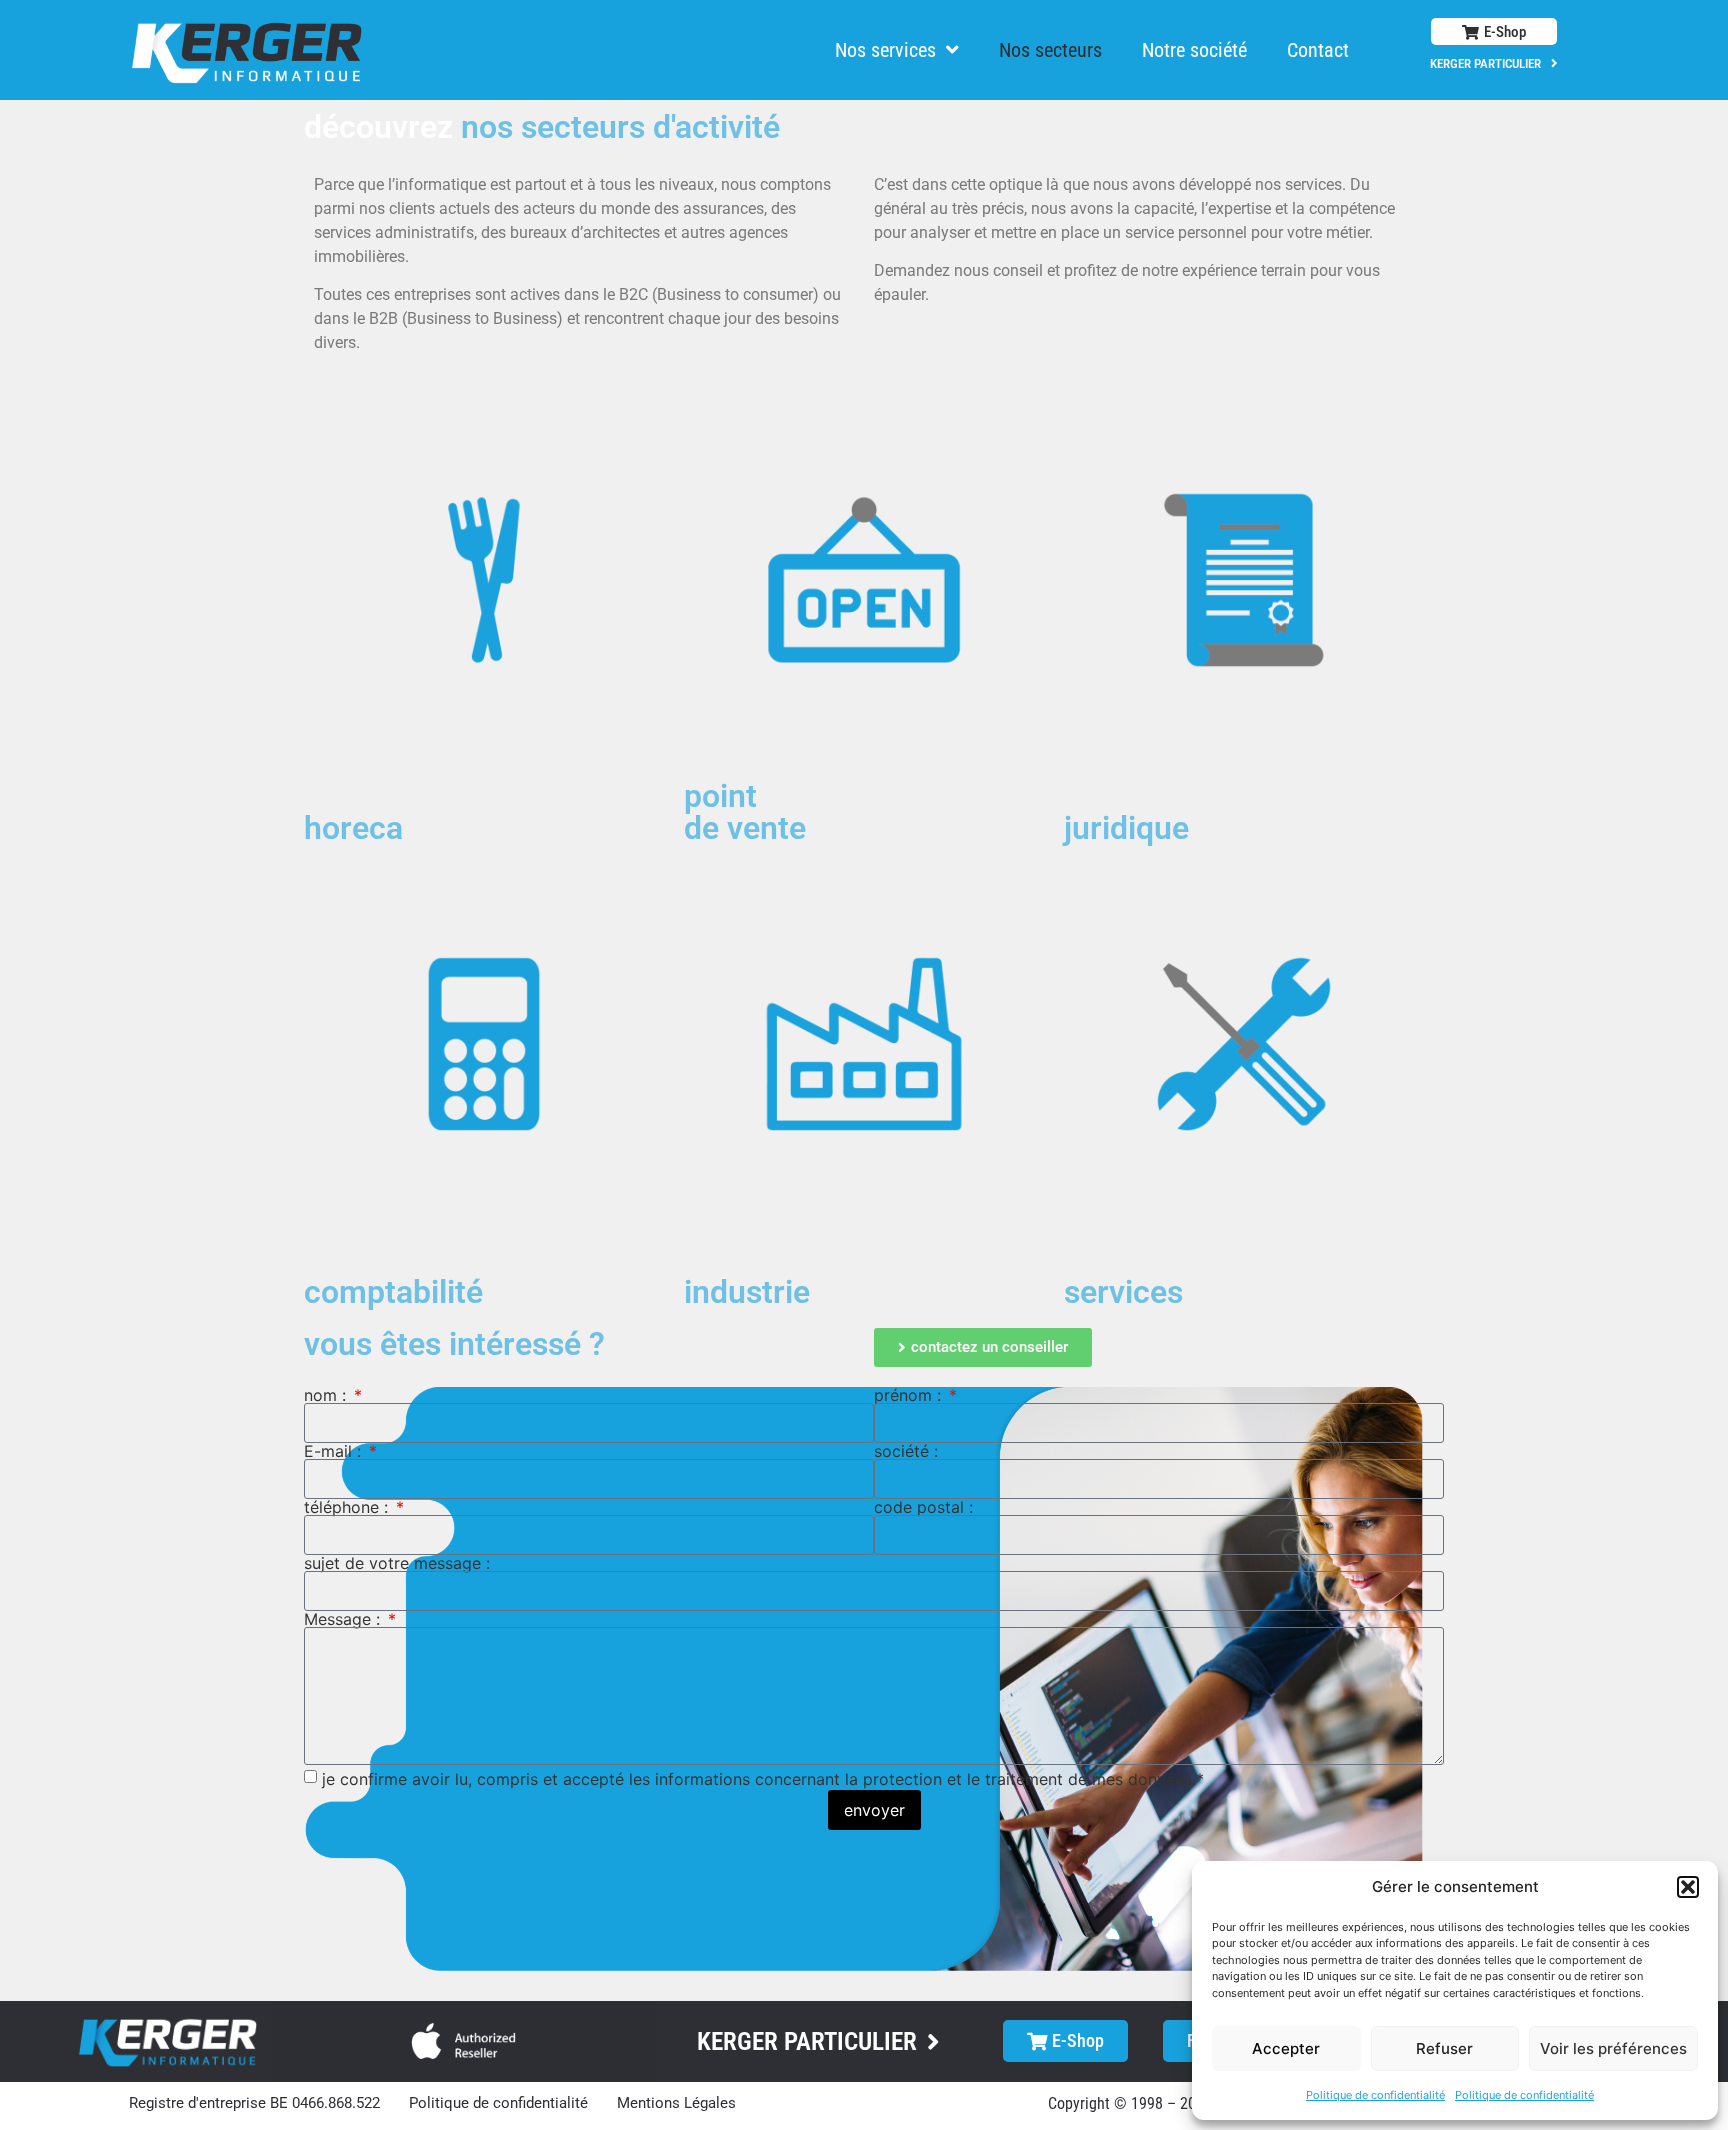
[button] (1688, 1887)
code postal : (923, 1507)
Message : (344, 1619)
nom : (327, 1395)
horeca (353, 828)
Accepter (1286, 2048)
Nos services (885, 50)
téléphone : (348, 1507)
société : (906, 1451)
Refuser (1444, 2048)
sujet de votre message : (397, 1563)
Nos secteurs (1050, 50)
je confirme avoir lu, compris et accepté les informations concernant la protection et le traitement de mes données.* (763, 1778)
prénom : (910, 1395)
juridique (1126, 828)
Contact (1318, 50)
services (1123, 1292)
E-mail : (335, 1451)
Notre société (1194, 50)
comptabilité (393, 1292)
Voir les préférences (1613, 2048)
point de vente (745, 812)
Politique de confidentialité (1375, 2095)
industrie (747, 1292)
